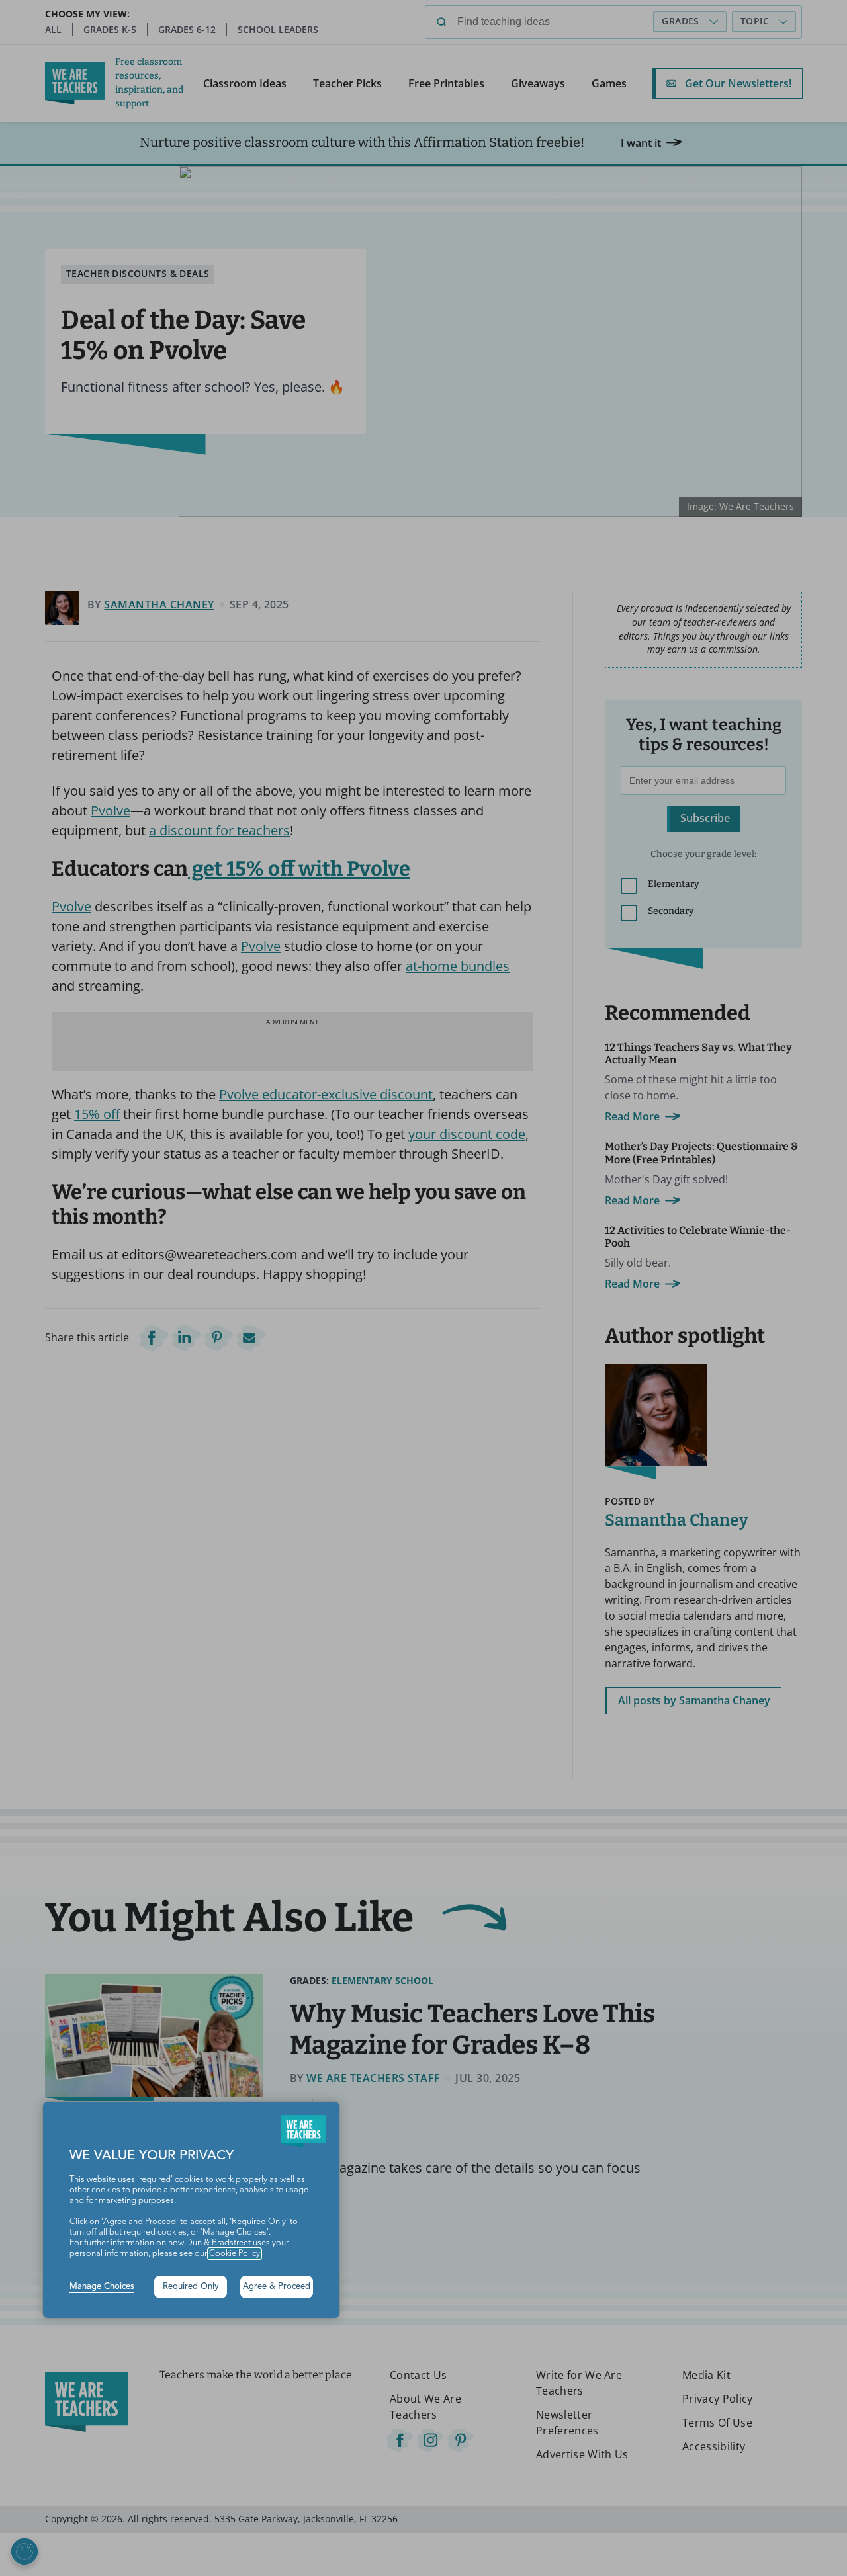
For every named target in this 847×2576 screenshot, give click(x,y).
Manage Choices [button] (102, 2287)
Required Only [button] (191, 2287)
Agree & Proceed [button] (277, 2287)
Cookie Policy (235, 2254)
